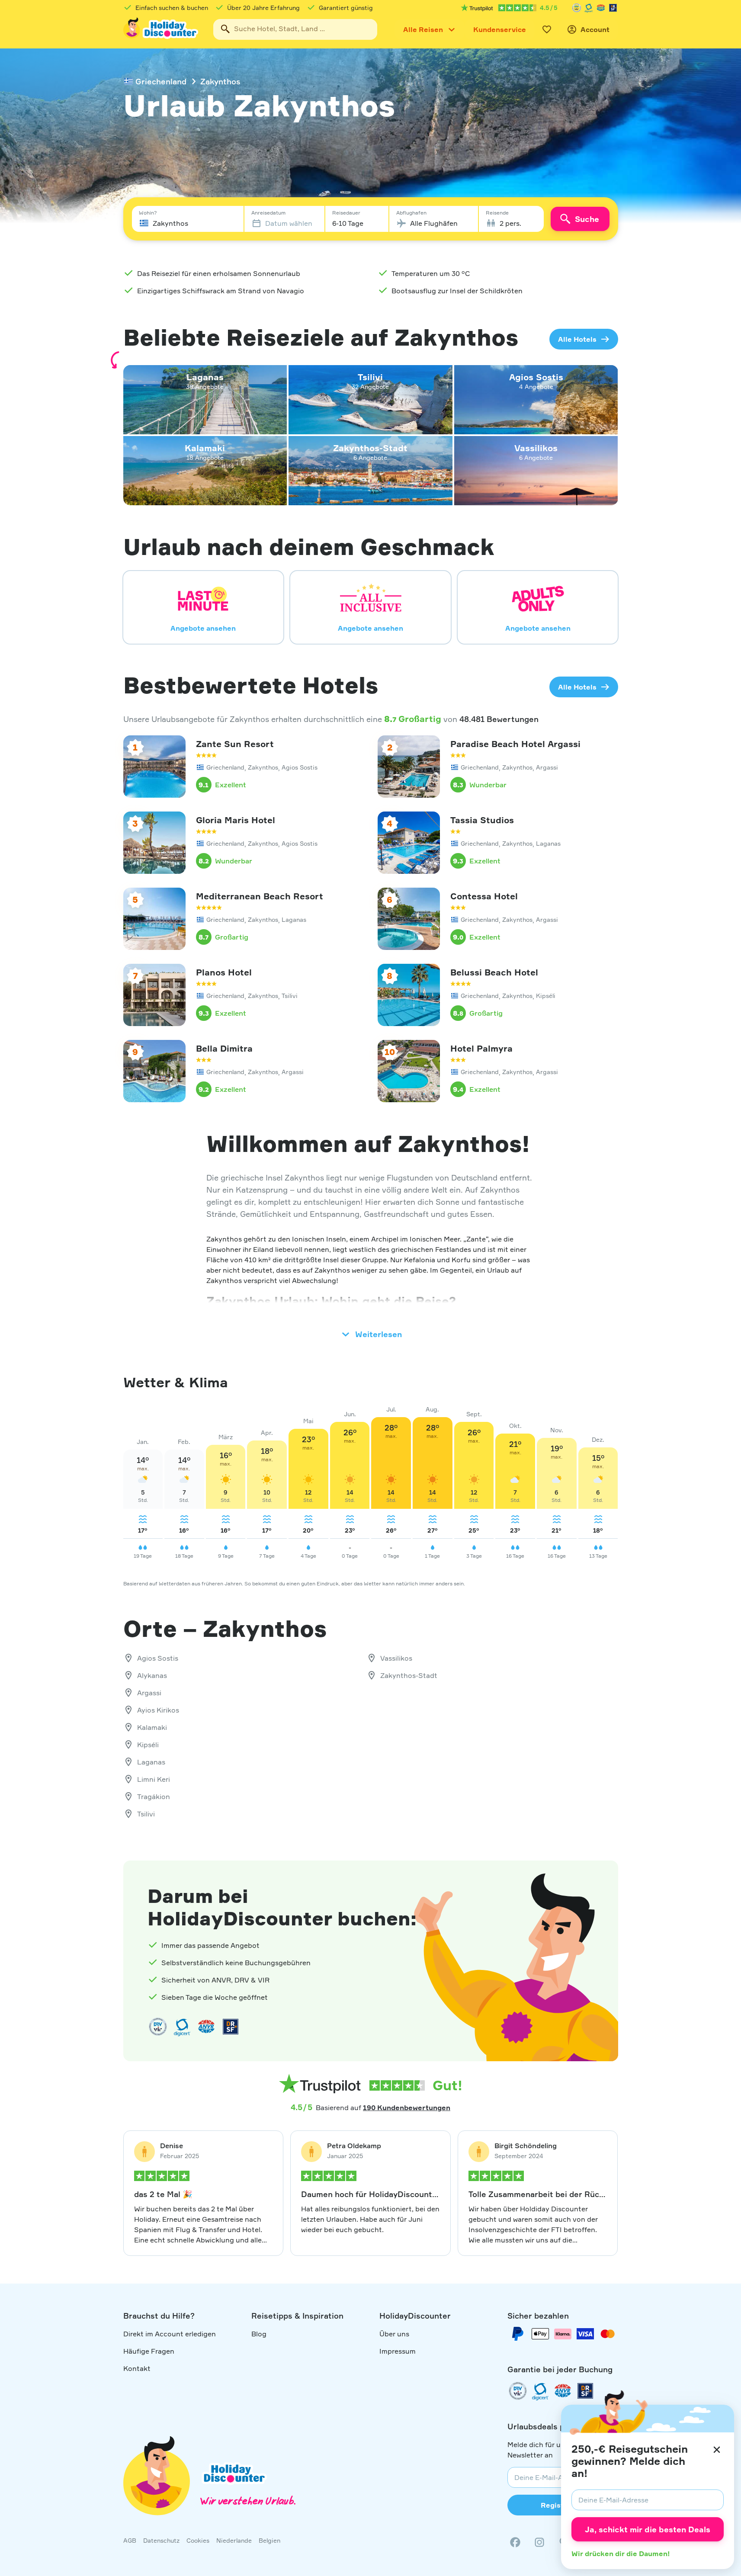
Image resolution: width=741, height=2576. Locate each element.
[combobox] (295, 29)
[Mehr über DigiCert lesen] (589, 8)
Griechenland (161, 81)
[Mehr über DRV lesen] (577, 8)
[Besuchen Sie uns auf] (539, 2542)
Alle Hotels (577, 339)
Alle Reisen (423, 29)
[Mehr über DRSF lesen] (613, 8)
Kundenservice (500, 29)
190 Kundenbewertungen (407, 2108)
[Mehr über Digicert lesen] (182, 2027)
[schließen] (717, 2450)
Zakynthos (220, 81)
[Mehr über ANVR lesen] (601, 8)
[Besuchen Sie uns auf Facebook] (515, 2542)
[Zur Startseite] (161, 29)
